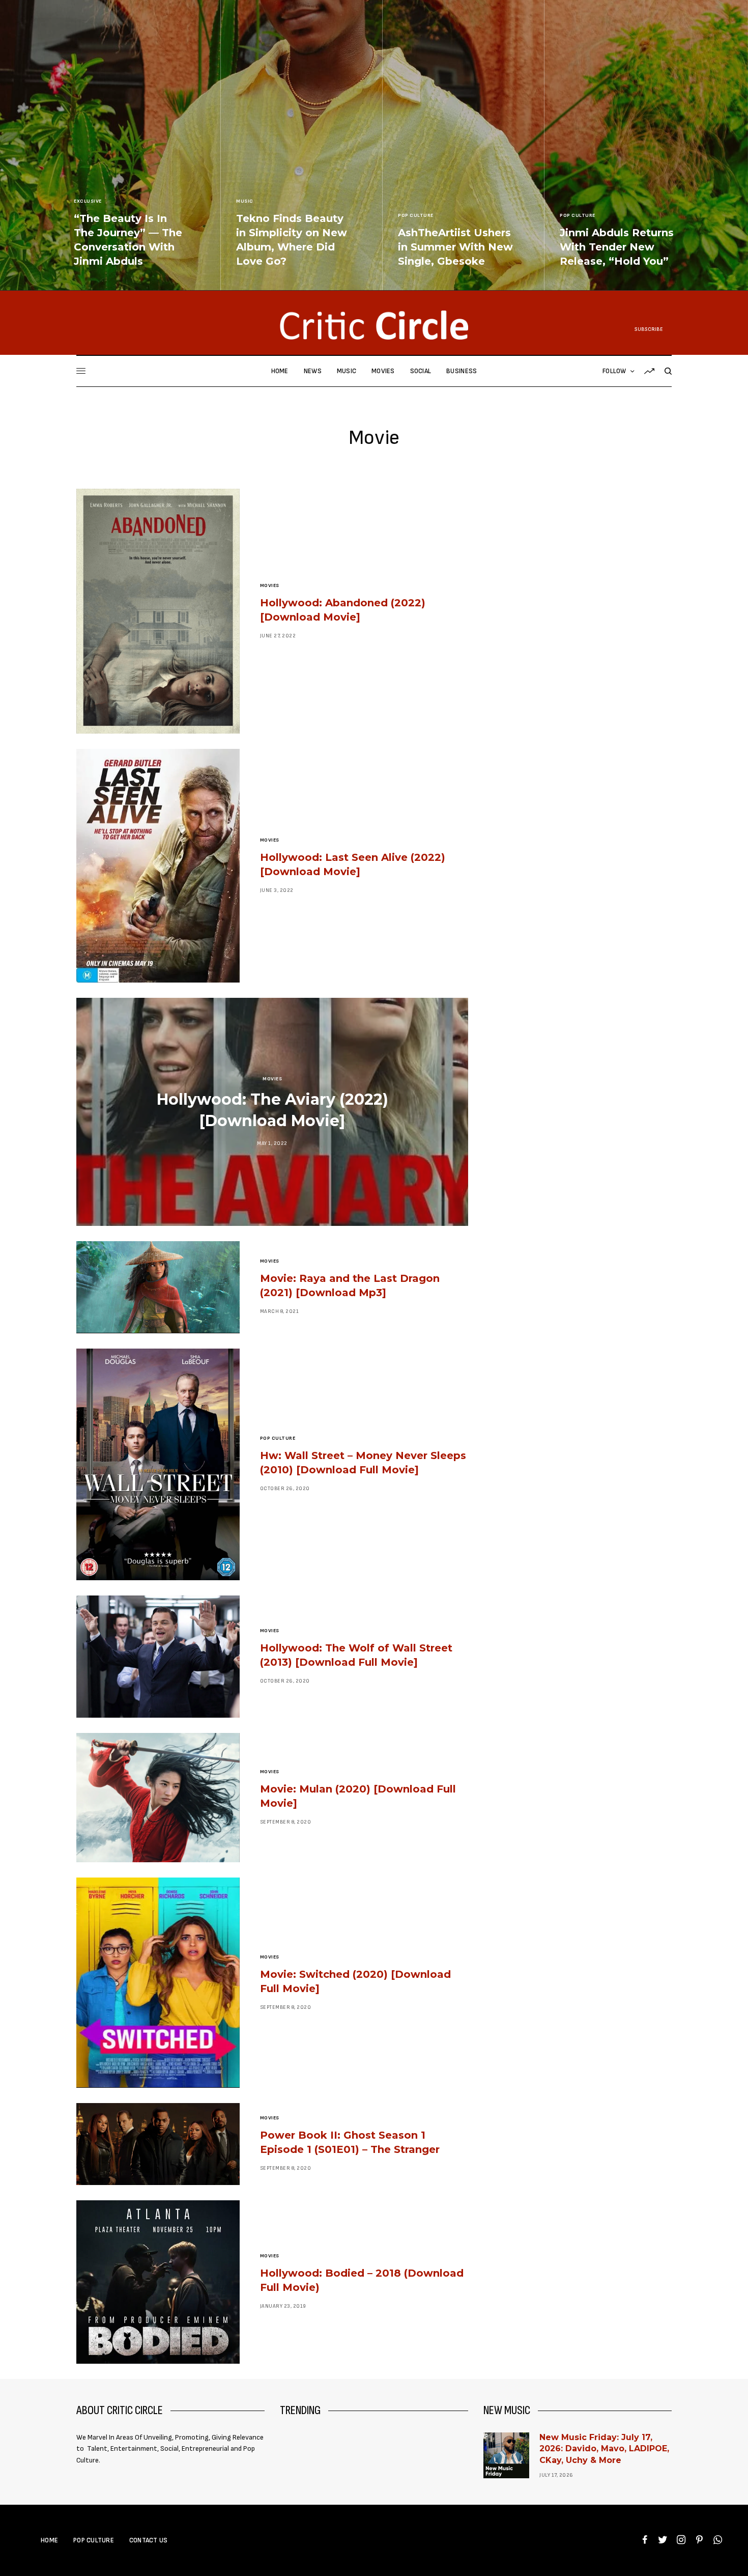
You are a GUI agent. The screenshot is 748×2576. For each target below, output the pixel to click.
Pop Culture (416, 215)
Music (245, 201)
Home (49, 2540)
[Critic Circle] (374, 325)
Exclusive (88, 201)
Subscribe (649, 329)
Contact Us (149, 2540)
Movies (270, 585)
